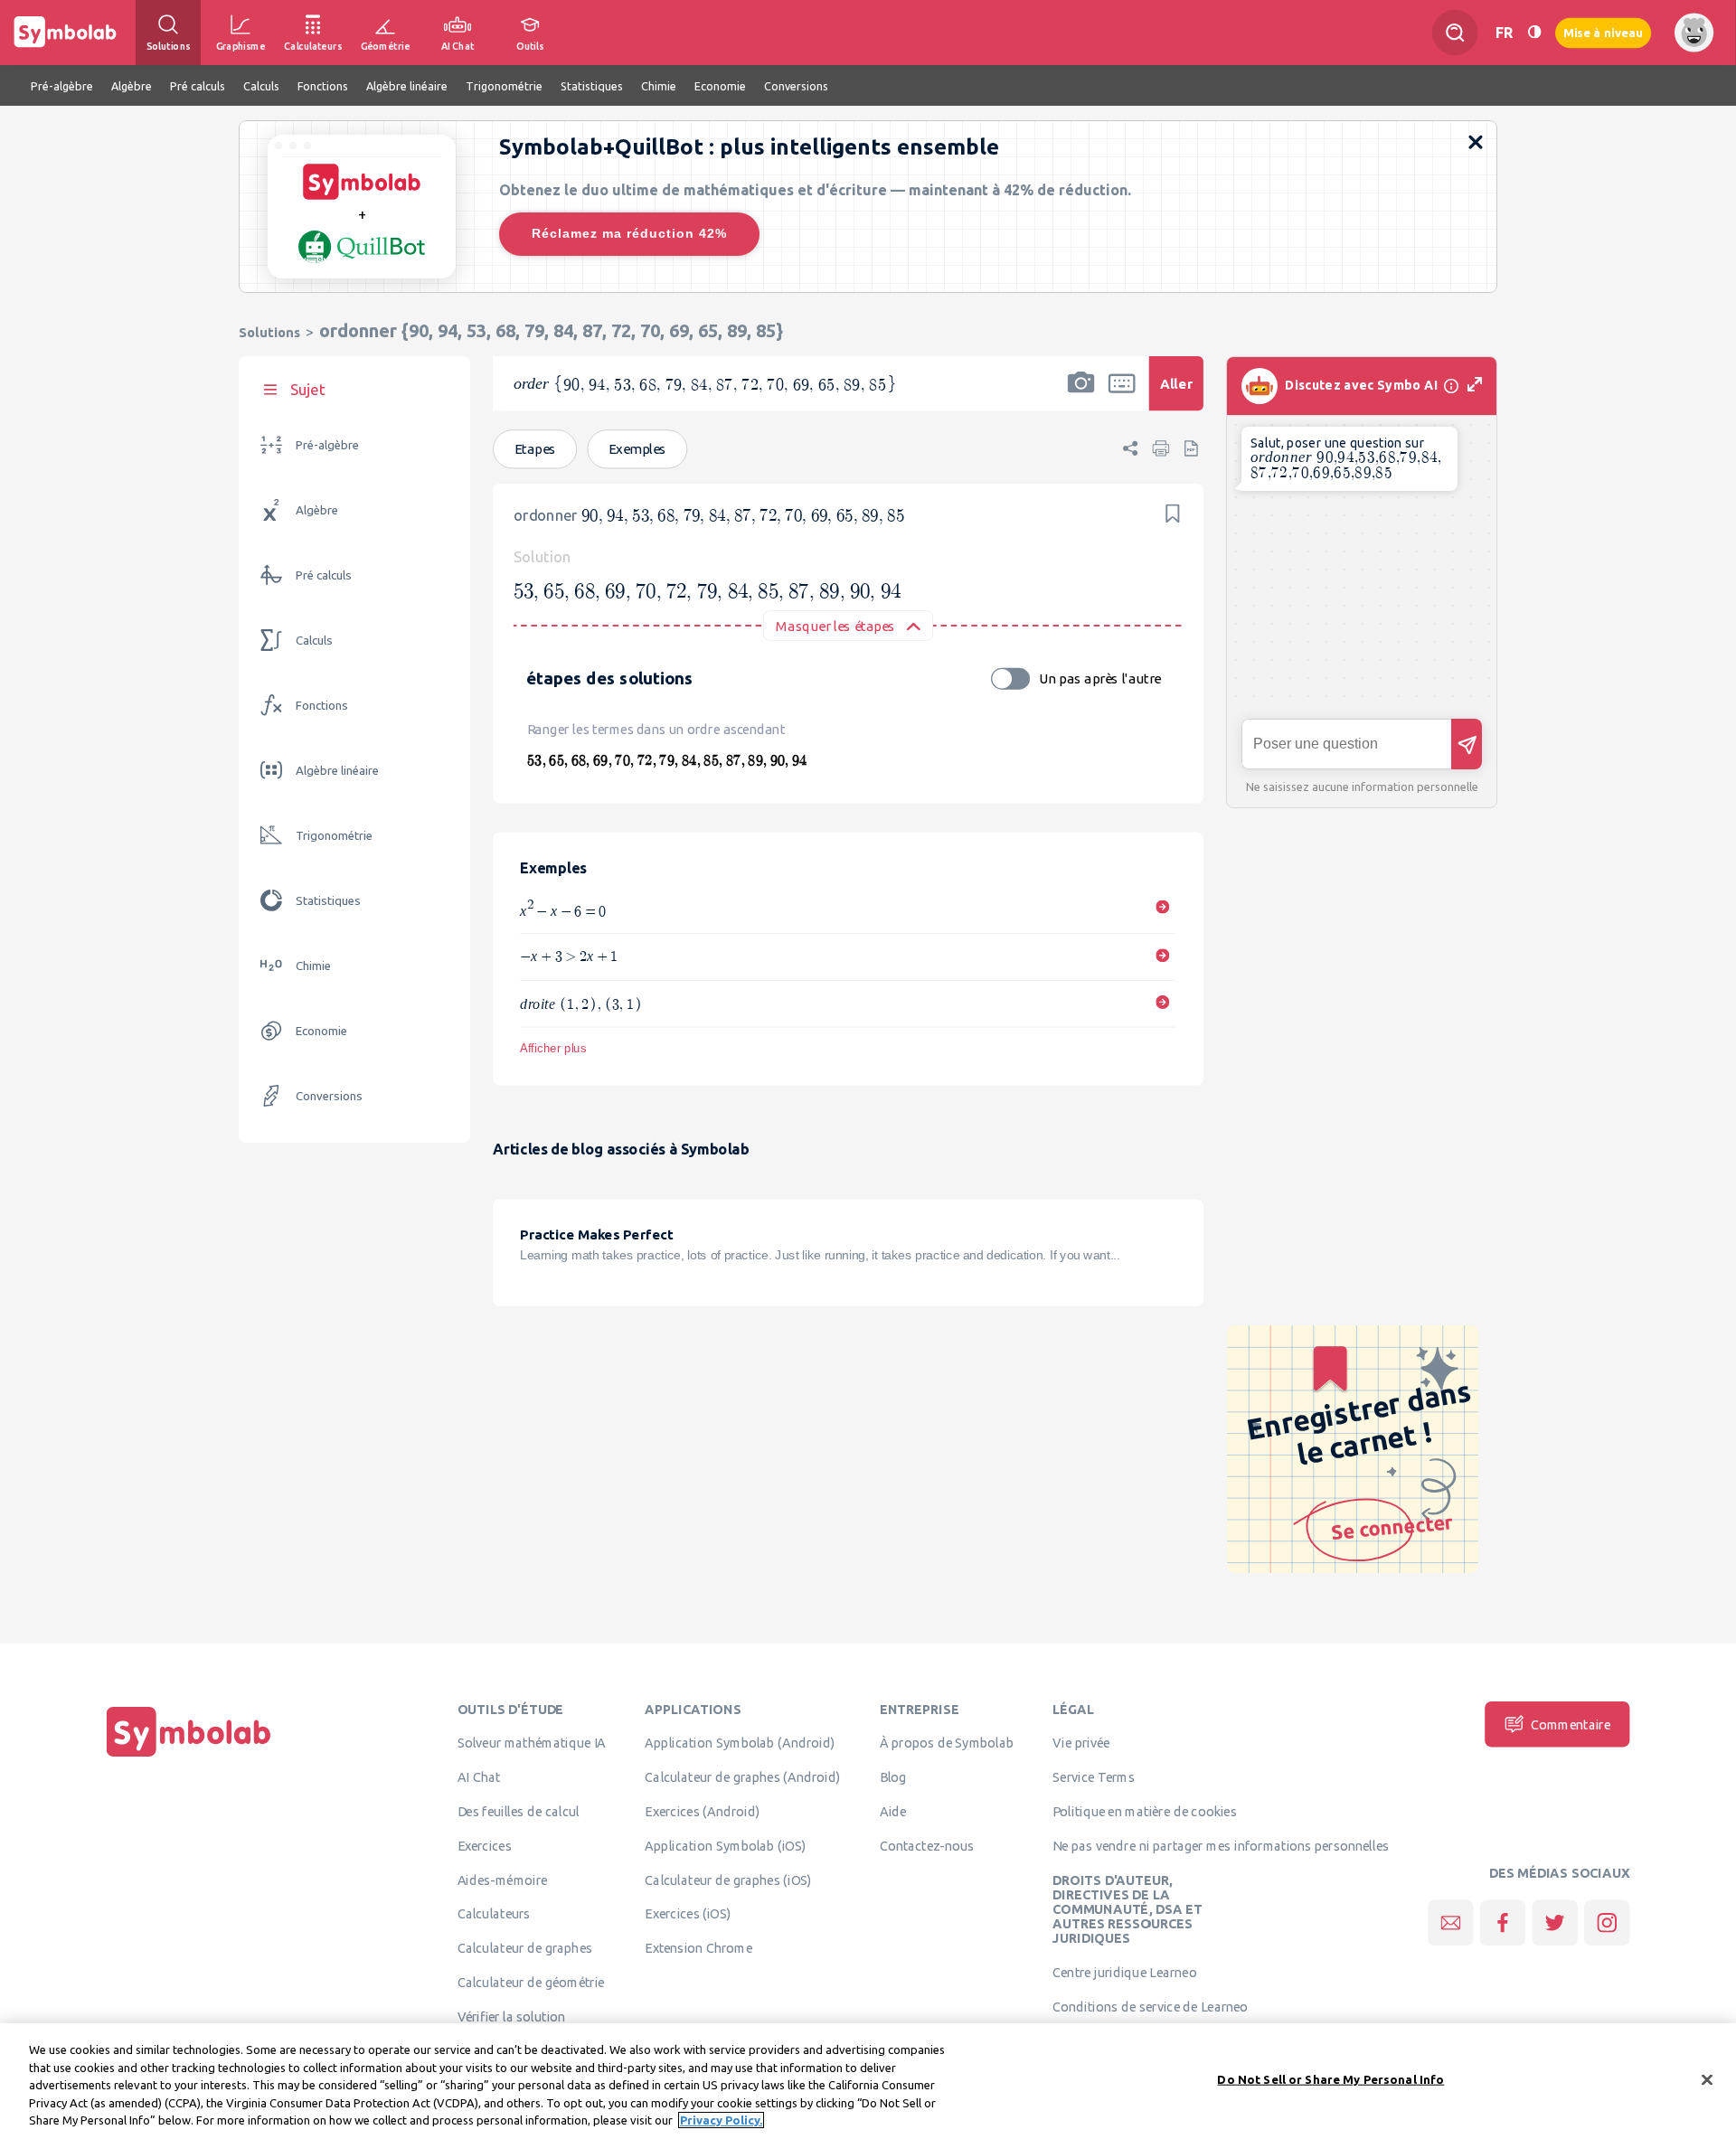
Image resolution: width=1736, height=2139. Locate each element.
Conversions (329, 1096)
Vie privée (1081, 1743)
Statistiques (328, 901)
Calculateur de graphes (525, 1948)
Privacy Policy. (721, 2120)
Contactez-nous (927, 1845)
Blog (893, 1777)
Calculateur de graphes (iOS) (728, 1880)
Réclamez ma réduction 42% (629, 233)
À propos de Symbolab (947, 1743)
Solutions (269, 332)
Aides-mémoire (503, 1880)
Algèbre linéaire (337, 771)
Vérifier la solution (512, 2016)
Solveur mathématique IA (532, 1743)
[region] (868, 2081)
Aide (893, 1811)
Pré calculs (324, 575)
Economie (321, 1031)
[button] (1081, 395)
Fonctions (322, 706)
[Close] (1707, 2080)
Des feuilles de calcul (519, 1811)
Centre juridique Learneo (1124, 1973)
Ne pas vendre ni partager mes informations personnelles (1221, 1845)
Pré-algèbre (327, 445)
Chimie (313, 966)
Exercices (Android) (702, 1811)
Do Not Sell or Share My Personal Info (1330, 2079)
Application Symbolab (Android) (740, 1743)
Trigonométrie (334, 836)
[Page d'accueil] (189, 1757)
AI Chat (479, 1777)
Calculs (314, 641)
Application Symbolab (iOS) (725, 1845)
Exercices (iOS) (688, 1914)
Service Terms (1094, 1777)
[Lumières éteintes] (1534, 32)
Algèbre (317, 510)
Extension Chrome (698, 1948)
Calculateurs (494, 1914)
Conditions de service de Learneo (1150, 2006)
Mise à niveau (1603, 32)
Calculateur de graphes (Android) (742, 1777)
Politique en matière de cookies (1144, 1811)
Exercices (485, 1845)
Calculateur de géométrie (531, 1982)
